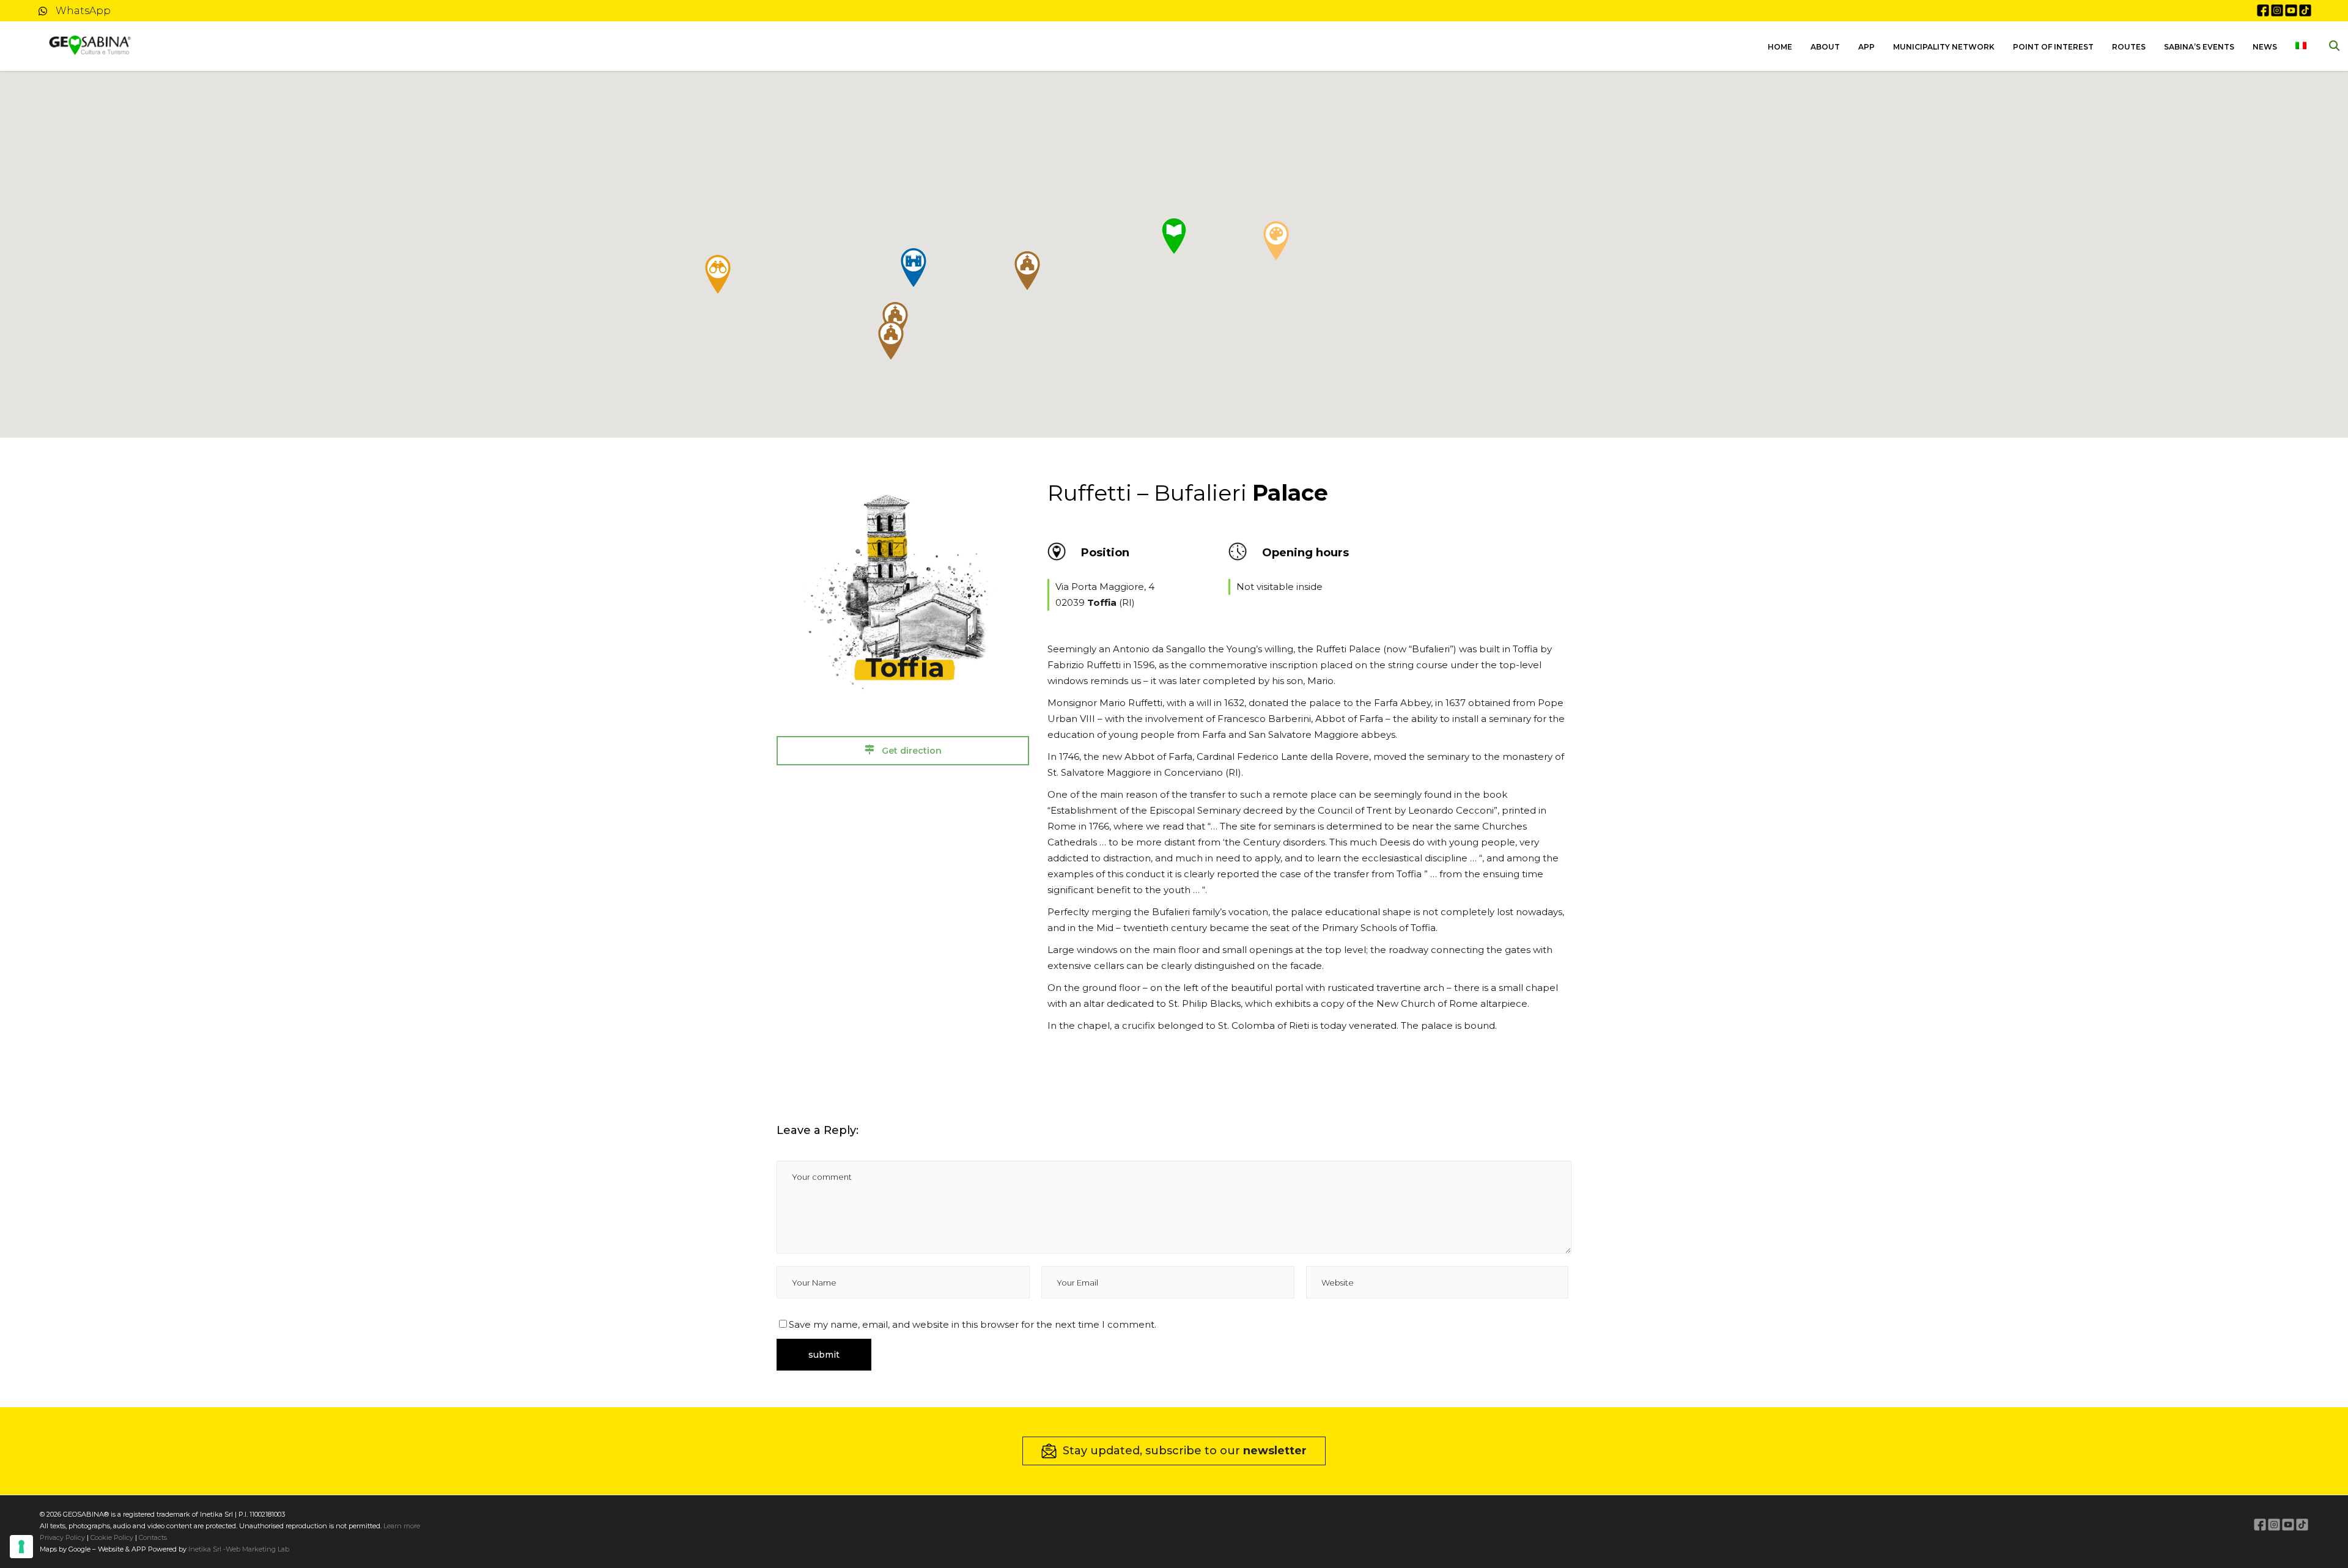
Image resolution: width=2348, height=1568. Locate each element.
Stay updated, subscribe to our (1185, 1451)
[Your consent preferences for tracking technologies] (21, 1547)
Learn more (402, 1526)
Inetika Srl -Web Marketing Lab (239, 1549)
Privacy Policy (62, 1537)
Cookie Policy (112, 1537)
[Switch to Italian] (2301, 46)
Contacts (152, 1537)
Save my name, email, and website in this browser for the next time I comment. (973, 1324)
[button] (914, 268)
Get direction (910, 751)
